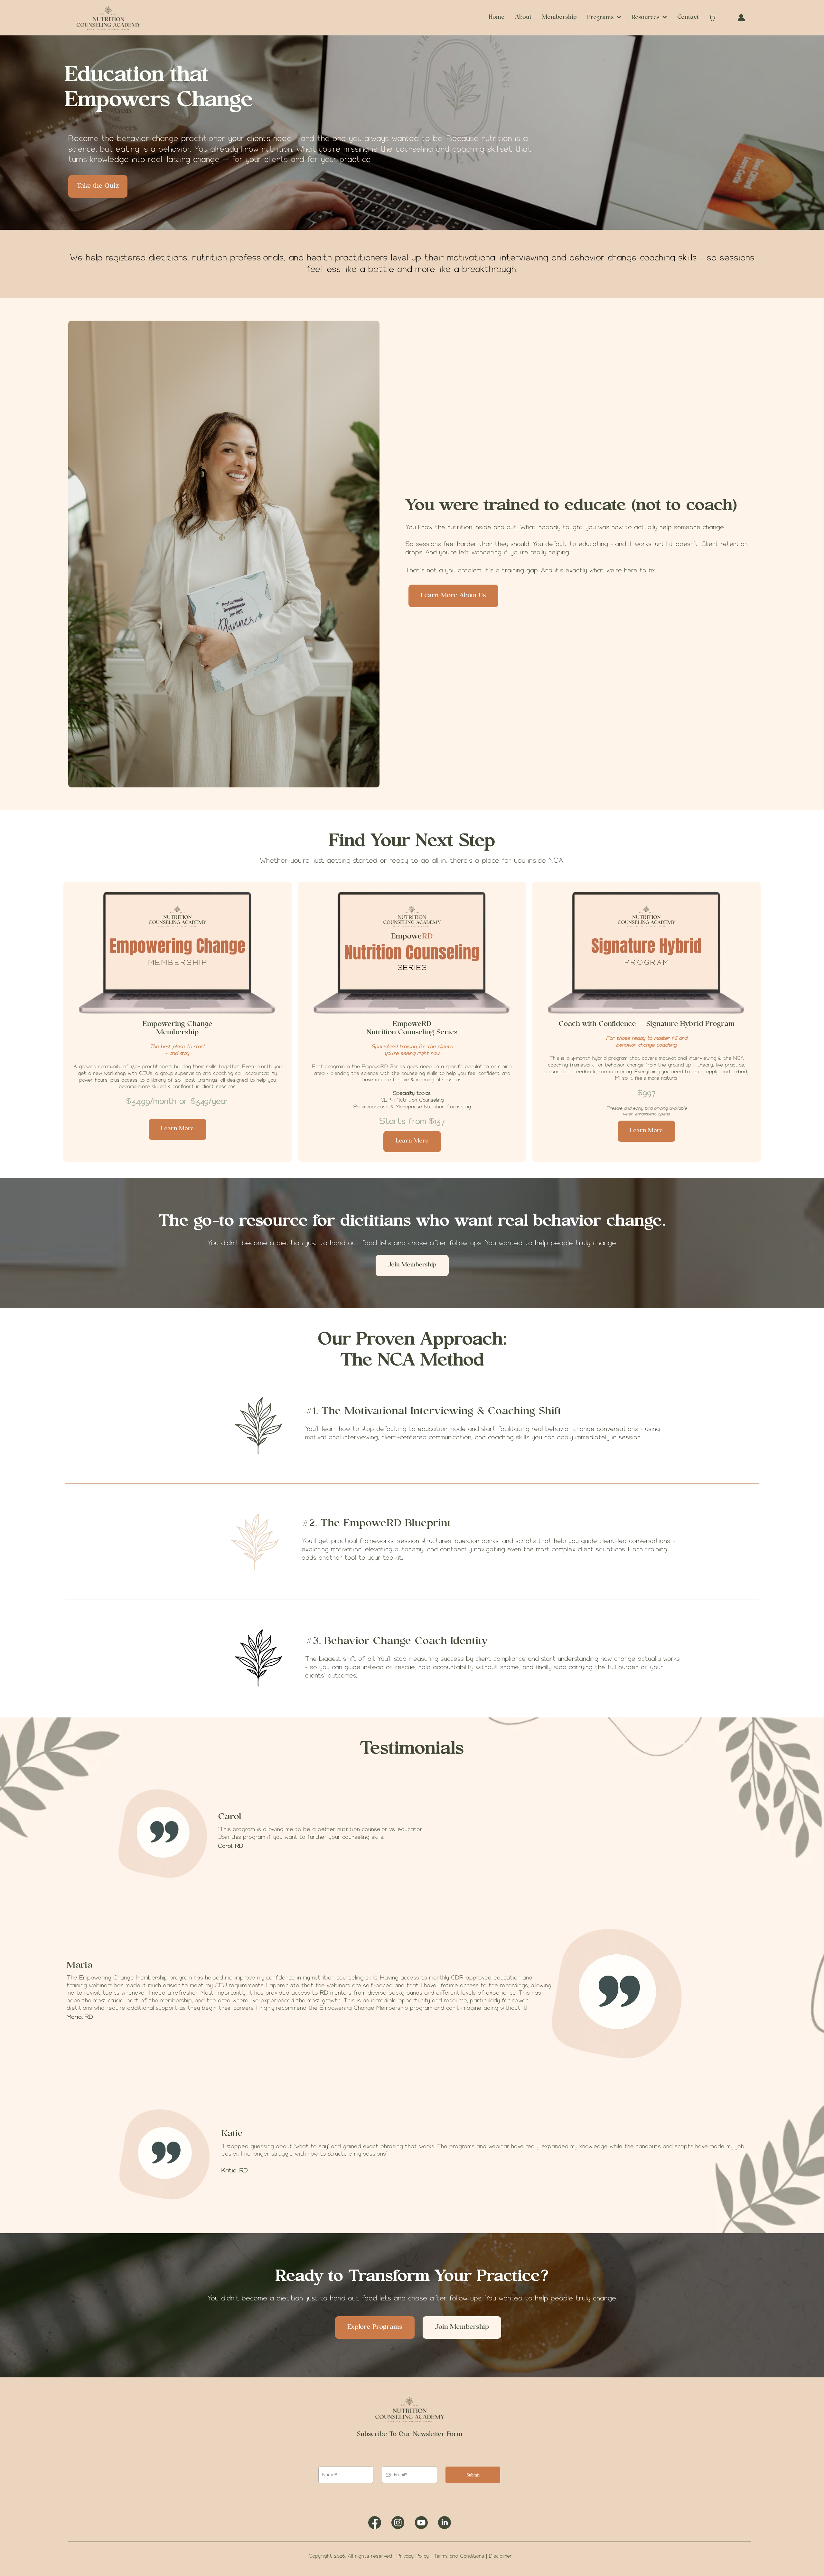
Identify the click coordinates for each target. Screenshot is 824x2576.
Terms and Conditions (459, 2556)
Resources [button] (646, 18)
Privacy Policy (414, 2556)
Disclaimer (501, 2556)
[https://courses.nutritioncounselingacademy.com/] (741, 18)
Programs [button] (601, 18)
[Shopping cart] (712, 18)
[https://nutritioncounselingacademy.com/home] (108, 18)
